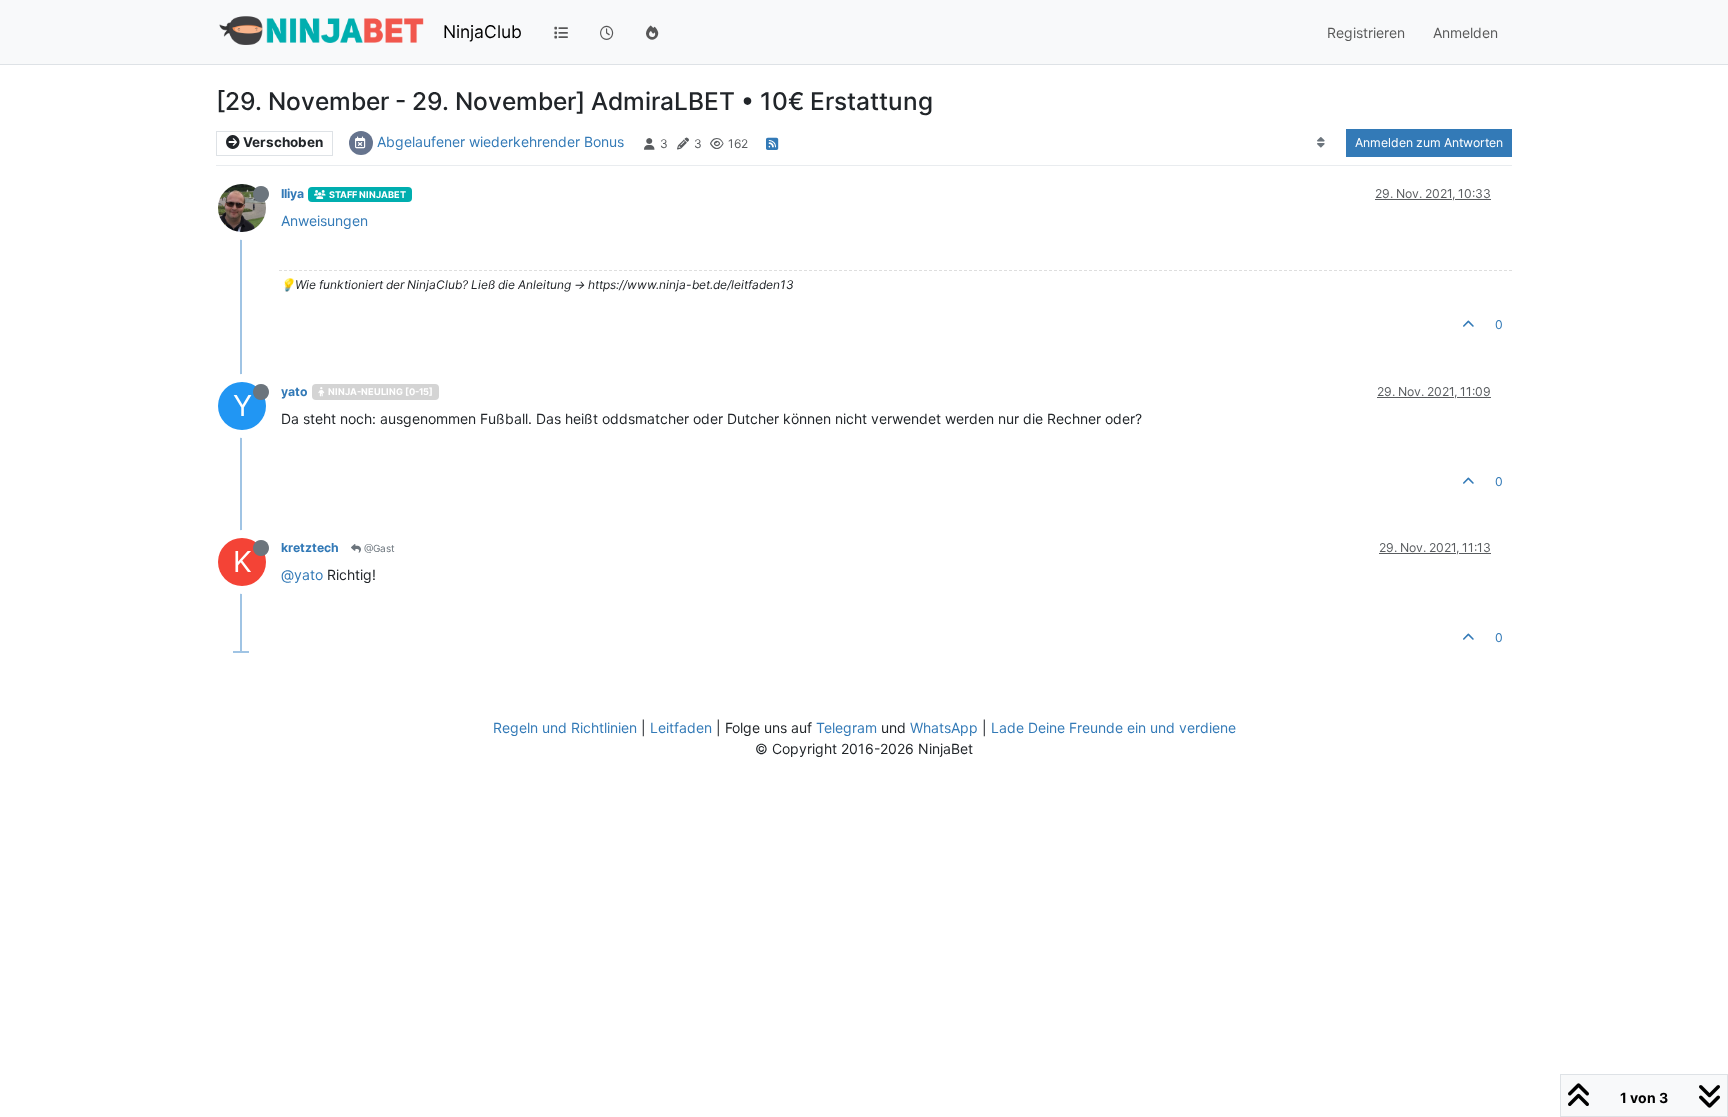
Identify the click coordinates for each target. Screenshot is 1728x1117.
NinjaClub (482, 31)
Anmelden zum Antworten (1429, 142)
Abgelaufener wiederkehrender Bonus (500, 141)
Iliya (292, 193)
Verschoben (281, 142)
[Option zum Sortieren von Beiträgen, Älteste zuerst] (1321, 143)
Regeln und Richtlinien (565, 727)
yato (294, 391)
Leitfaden (681, 727)
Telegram (846, 727)
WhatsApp (944, 727)
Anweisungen (324, 220)
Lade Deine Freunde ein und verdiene (1113, 727)
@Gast (378, 548)
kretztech (310, 547)
